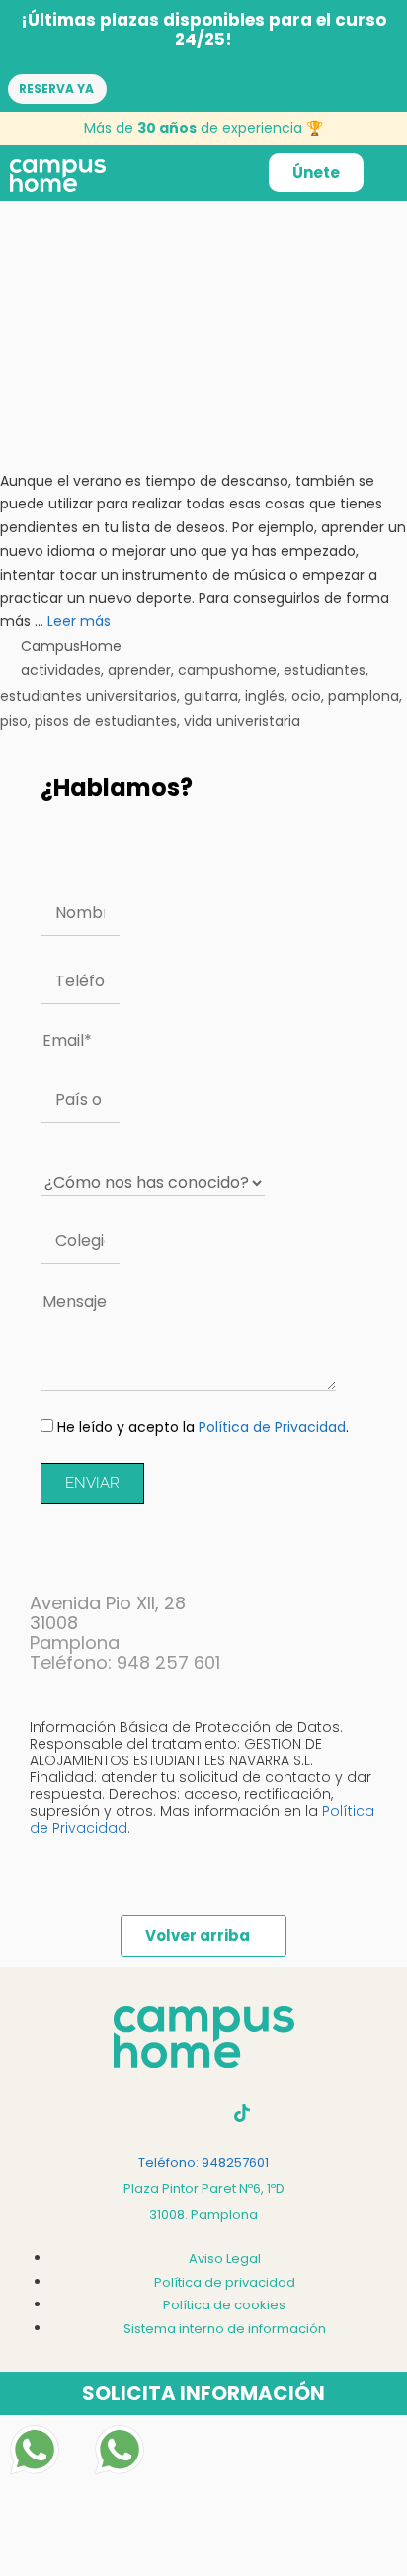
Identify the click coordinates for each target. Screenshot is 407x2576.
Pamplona (75, 1642)
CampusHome (71, 646)
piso (14, 721)
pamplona (364, 696)
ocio (306, 696)
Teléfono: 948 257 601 (125, 1662)
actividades (61, 670)
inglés (265, 696)
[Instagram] (165, 2113)
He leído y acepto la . (203, 1427)
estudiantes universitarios (88, 696)
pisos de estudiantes (106, 721)
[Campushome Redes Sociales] (242, 2113)
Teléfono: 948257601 (203, 2163)
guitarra (211, 696)
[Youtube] (203, 2113)
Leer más (79, 621)
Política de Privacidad (272, 1427)
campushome (227, 670)
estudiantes (325, 670)
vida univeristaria (242, 721)
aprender (139, 670)
